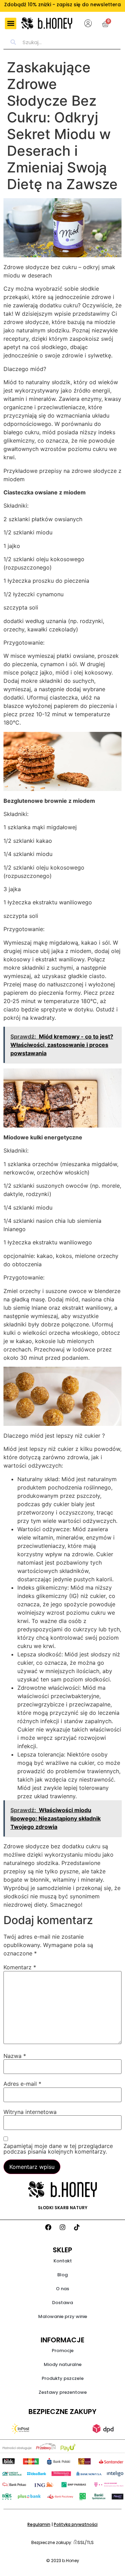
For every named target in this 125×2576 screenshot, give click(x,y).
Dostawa (62, 2303)
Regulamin (39, 2524)
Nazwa (15, 2056)
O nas (62, 2289)
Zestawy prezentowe (63, 2392)
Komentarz (20, 1967)
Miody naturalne (63, 2364)
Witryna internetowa (30, 2112)
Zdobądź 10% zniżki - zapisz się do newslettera (62, 5)
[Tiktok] (77, 2227)
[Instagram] (62, 2227)
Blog (62, 2275)
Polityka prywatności (76, 2524)
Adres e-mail (22, 2084)
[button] (11, 23)
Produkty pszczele (63, 2378)
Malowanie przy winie (63, 2316)
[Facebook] (48, 2227)
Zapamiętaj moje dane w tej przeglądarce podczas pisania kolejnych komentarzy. (58, 2149)
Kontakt (63, 2261)
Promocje (63, 2351)
